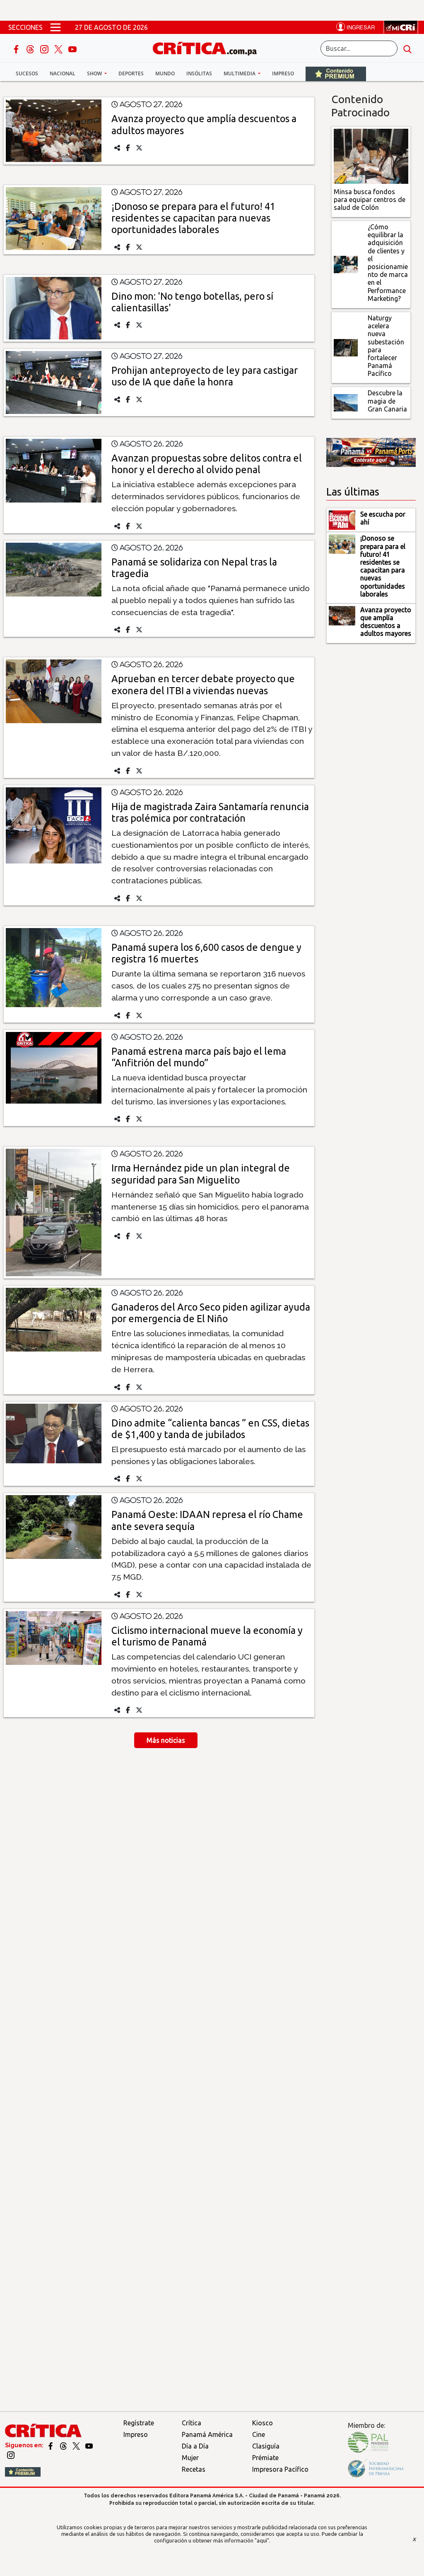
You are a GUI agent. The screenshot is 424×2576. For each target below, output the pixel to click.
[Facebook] (17, 48)
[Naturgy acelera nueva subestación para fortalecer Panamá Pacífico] (346, 347)
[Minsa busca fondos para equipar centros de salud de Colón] (371, 156)
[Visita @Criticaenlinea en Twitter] (64, 2445)
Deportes (131, 73)
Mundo (165, 73)
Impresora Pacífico (280, 2469)
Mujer (190, 2458)
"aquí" (262, 2540)
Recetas (194, 2469)
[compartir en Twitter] (139, 148)
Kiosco (263, 2423)
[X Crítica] (59, 48)
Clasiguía (266, 2446)
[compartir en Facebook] (128, 148)
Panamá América (207, 2434)
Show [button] (95, 73)
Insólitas (199, 73)
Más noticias (166, 1740)
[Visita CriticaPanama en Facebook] (51, 2445)
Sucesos (27, 73)
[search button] (407, 48)
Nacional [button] (63, 73)
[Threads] (31, 48)
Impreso (283, 73)
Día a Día (195, 2446)
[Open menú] (55, 27)
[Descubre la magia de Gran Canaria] (346, 402)
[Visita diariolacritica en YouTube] (89, 2445)
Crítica (192, 2423)
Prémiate (265, 2458)
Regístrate (139, 2423)
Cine (259, 2434)
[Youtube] (72, 48)
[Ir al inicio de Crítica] (209, 47)
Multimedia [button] (240, 73)
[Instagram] (45, 48)
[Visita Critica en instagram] (11, 2455)
